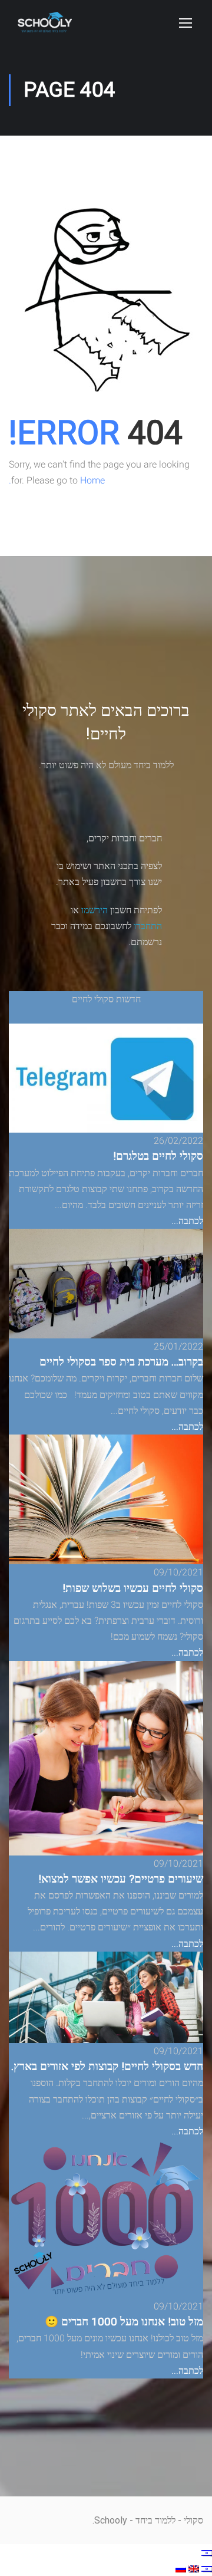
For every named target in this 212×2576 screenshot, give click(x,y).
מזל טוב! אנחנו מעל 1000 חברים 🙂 (124, 2322)
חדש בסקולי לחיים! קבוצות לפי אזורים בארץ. (107, 2067)
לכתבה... (187, 1221)
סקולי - (189, 2520)
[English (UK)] (193, 2568)
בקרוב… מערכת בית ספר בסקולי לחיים (121, 1362)
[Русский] (181, 2568)
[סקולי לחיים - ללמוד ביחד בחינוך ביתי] (45, 28)
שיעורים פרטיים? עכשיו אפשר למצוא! (121, 1879)
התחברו (148, 926)
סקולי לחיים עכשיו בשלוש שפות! (133, 1588)
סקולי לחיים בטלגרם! (158, 1156)
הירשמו (95, 910)
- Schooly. (113, 2520)
